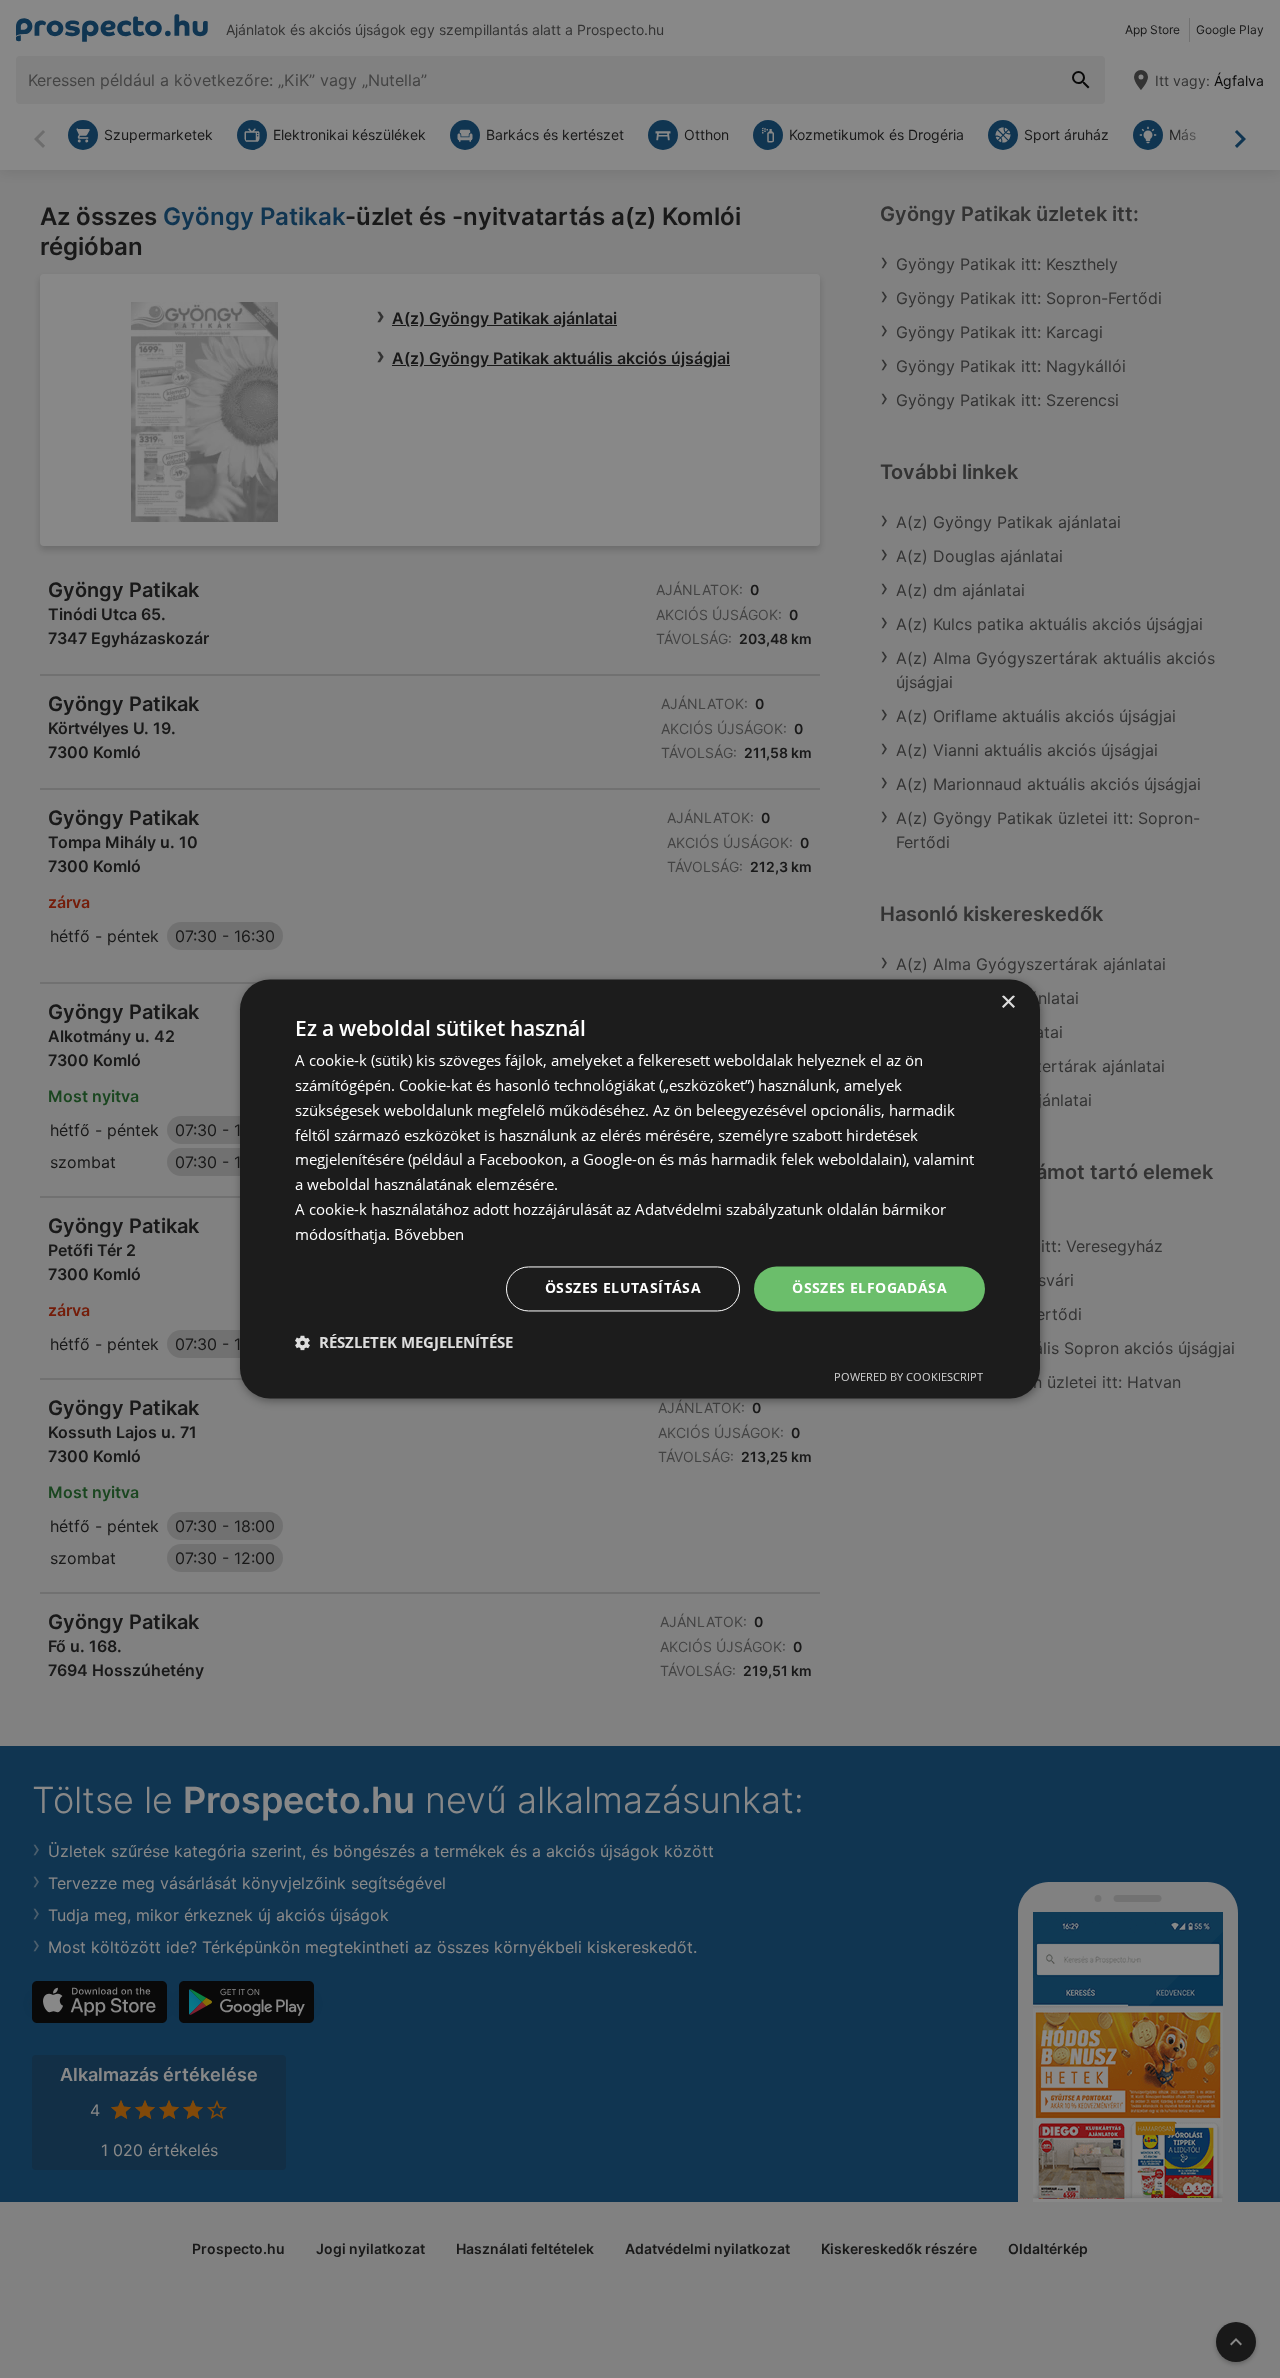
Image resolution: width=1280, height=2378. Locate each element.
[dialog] (640, 1188)
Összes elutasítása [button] (623, 1288)
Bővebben (429, 1234)
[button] (404, 1343)
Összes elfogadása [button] (869, 1288)
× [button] (1007, 1002)
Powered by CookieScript (908, 1377)
